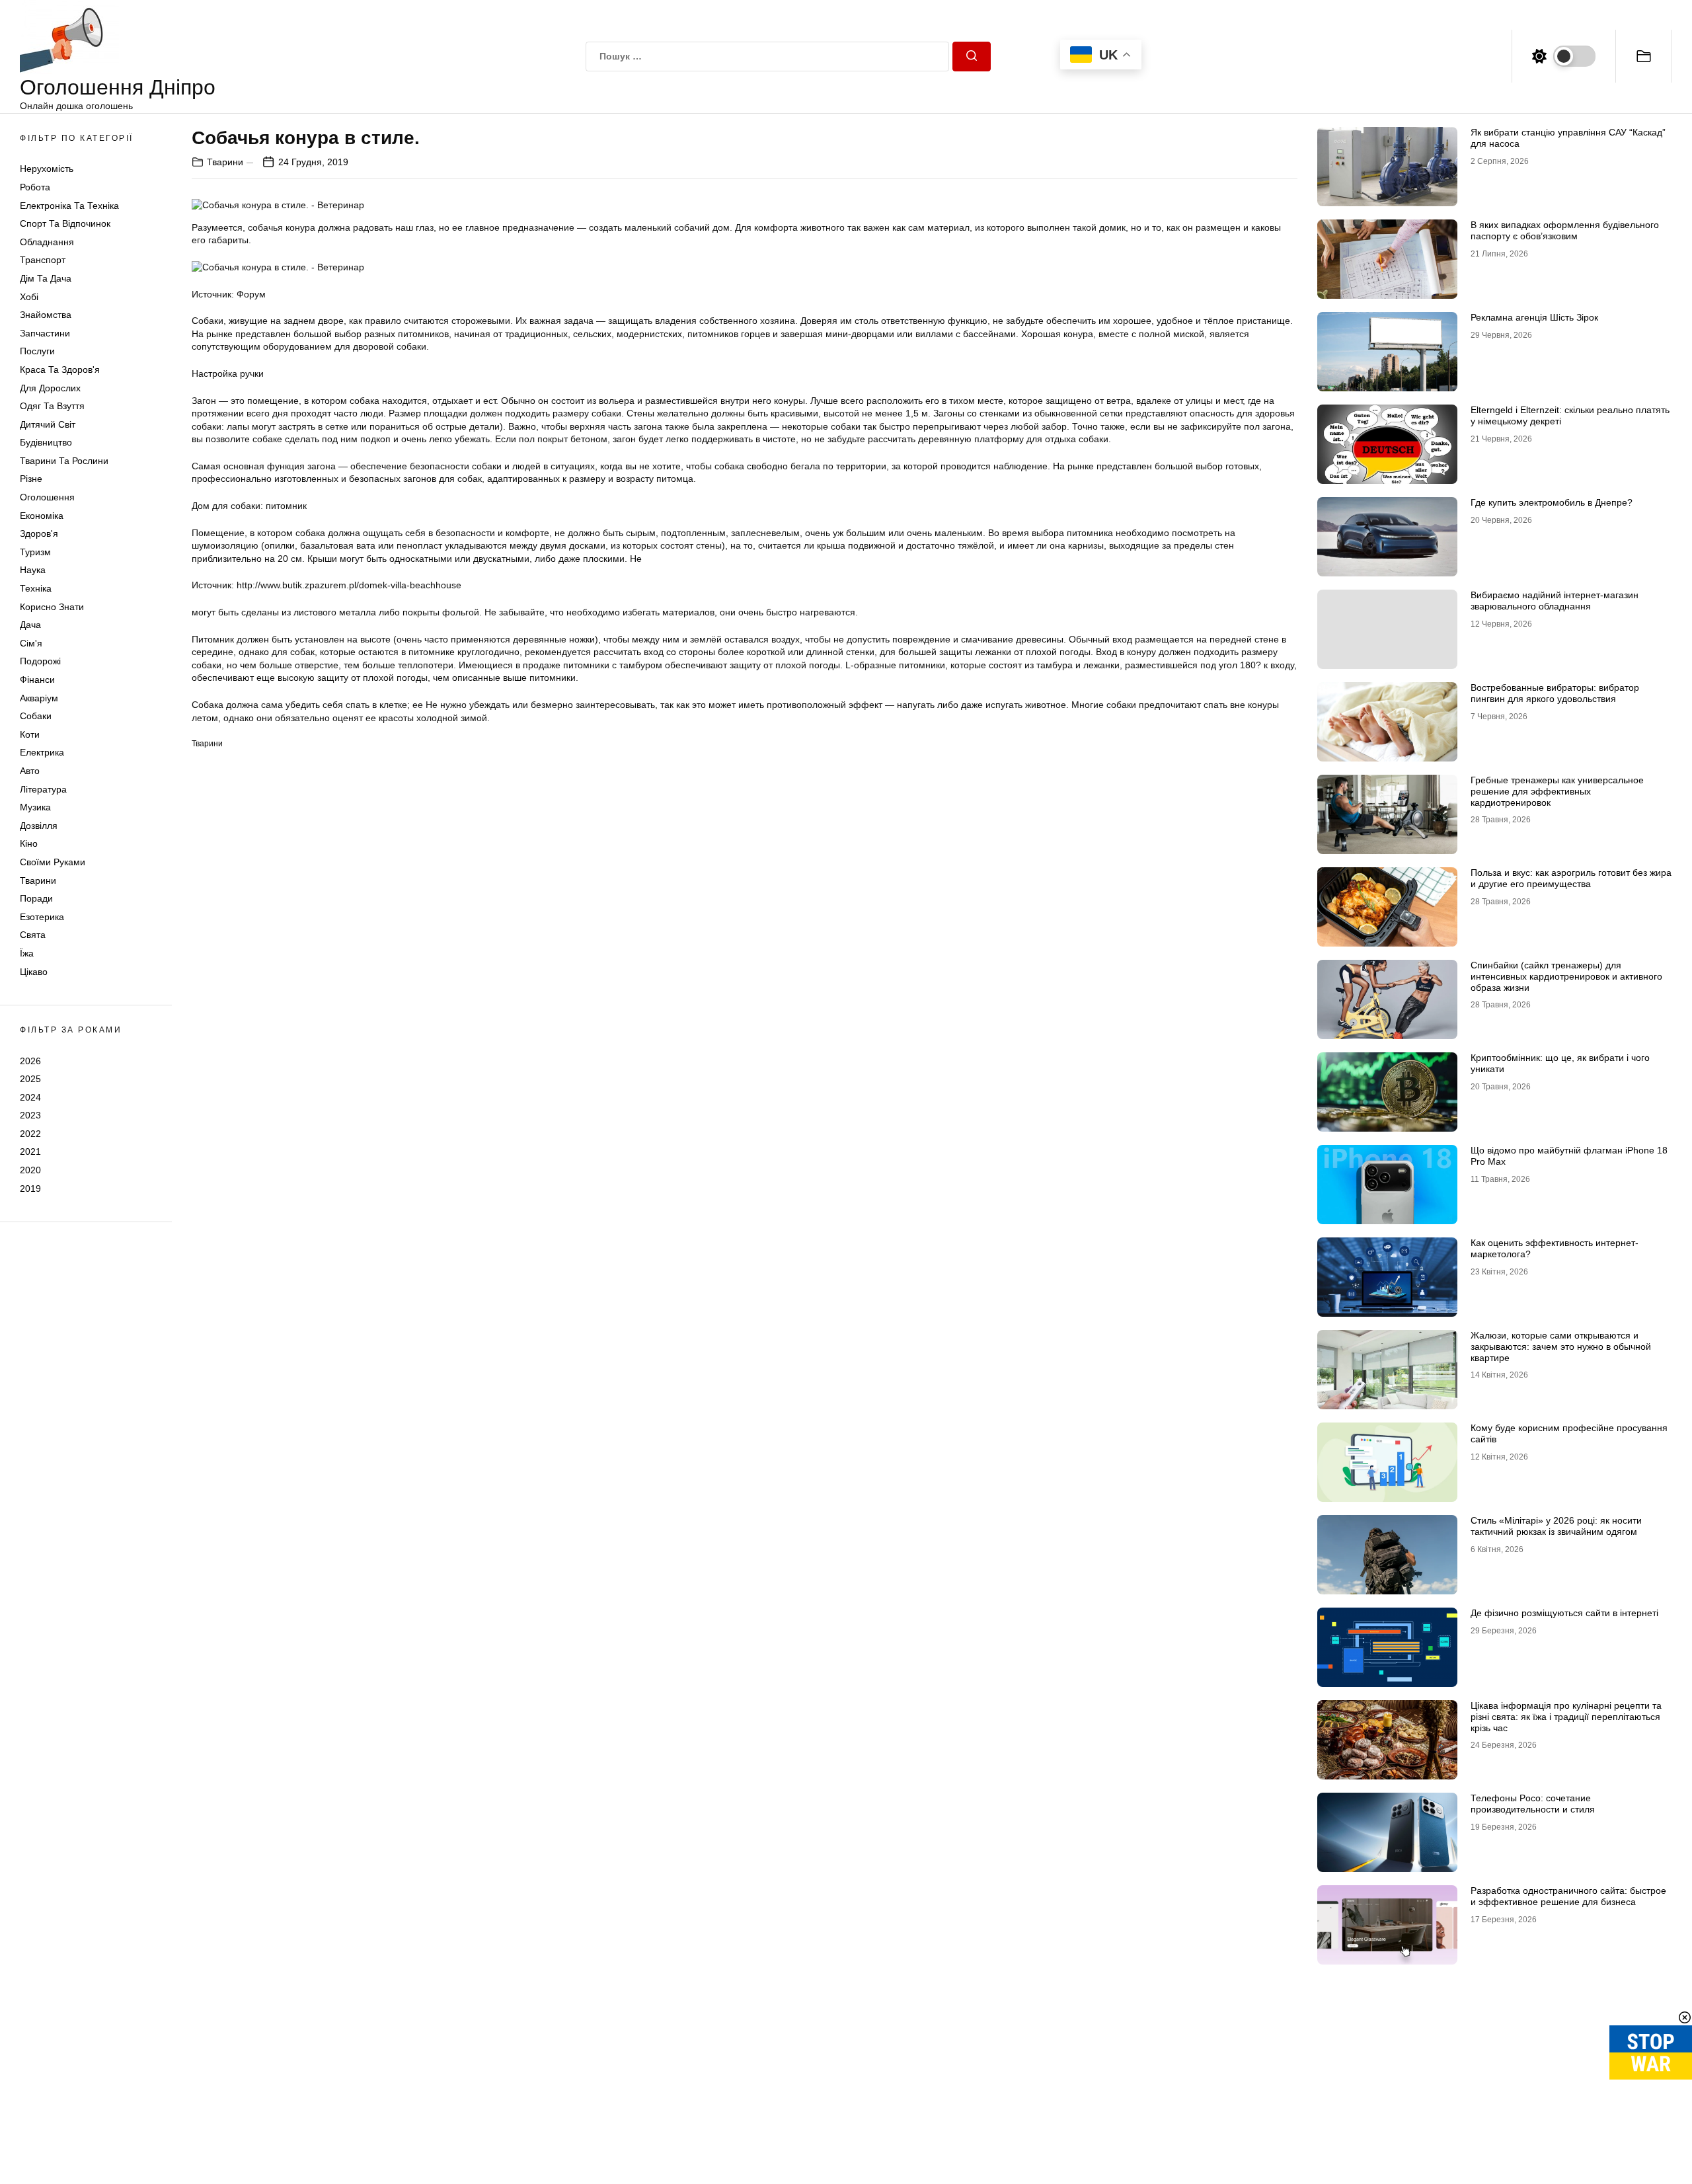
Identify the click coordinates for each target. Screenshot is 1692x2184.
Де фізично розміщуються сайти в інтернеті (1564, 1613)
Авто (30, 771)
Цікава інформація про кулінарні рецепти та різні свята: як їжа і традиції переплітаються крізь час (1566, 1717)
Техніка (36, 588)
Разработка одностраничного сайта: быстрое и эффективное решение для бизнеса (1568, 1896)
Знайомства (46, 315)
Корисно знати (52, 607)
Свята (33, 935)
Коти (30, 734)
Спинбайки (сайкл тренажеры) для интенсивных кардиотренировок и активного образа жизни (1566, 976)
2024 (30, 1097)
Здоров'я (39, 533)
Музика (35, 807)
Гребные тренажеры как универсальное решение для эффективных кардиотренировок (1557, 791)
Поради (36, 898)
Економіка (42, 516)
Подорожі (40, 661)
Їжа (27, 953)
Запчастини (45, 333)
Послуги (37, 351)
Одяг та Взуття (52, 406)
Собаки (36, 716)
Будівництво (46, 442)
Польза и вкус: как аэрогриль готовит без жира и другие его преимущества (1571, 878)
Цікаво (34, 972)
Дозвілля (39, 826)
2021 (30, 1151)
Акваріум (39, 698)
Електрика (42, 752)
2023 (30, 1115)
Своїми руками (53, 862)
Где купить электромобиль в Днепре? (1552, 502)
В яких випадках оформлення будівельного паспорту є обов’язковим (1565, 230)
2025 (30, 1079)
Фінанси (37, 680)
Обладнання (47, 242)
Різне (31, 479)
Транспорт (43, 260)
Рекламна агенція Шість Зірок (1534, 317)
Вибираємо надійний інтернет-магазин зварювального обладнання (1555, 601)
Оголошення (47, 497)
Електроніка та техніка (69, 206)
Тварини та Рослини (64, 461)
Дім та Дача (46, 278)
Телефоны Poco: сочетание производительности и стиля (1533, 1804)
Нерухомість (47, 169)
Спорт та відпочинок (65, 223)
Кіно (29, 843)
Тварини (38, 880)
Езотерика (42, 917)
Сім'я (31, 643)
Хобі (29, 297)
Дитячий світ (48, 424)
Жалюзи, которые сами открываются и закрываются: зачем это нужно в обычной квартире (1561, 1346)
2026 (30, 1060)
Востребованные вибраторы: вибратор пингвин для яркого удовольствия (1555, 693)
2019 (30, 1189)
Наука (33, 570)
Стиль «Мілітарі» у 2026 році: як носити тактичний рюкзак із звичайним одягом (1556, 1526)
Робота (35, 187)
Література (43, 789)
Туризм (35, 552)
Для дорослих (50, 388)
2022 (30, 1134)
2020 (30, 1170)
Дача (30, 625)
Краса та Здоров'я (60, 370)
